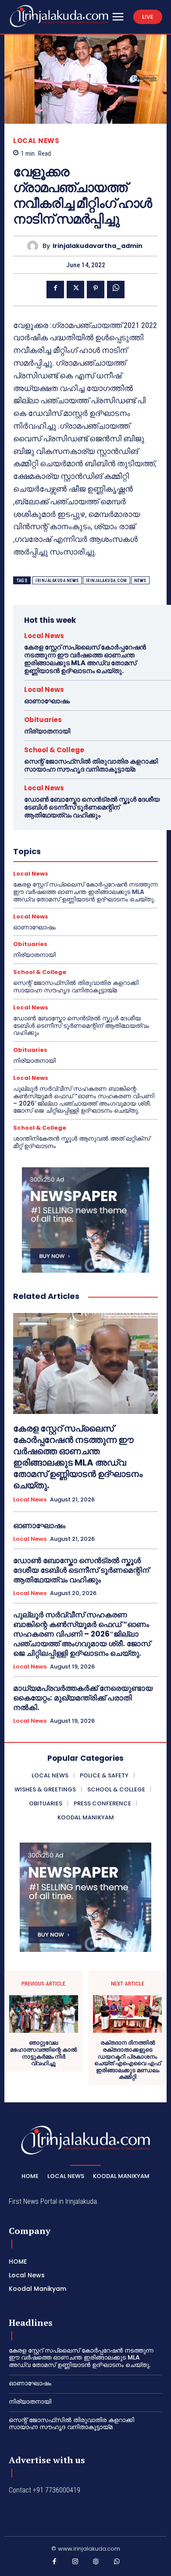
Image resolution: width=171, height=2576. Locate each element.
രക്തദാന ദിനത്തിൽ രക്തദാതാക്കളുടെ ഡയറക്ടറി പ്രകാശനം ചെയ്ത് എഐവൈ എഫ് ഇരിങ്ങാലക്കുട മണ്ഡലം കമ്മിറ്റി (128, 2060)
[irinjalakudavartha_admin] (35, 246)
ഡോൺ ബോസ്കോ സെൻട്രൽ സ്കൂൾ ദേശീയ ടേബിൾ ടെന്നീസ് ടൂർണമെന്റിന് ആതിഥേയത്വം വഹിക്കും (92, 807)
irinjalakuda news (57, 581)
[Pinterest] (96, 290)
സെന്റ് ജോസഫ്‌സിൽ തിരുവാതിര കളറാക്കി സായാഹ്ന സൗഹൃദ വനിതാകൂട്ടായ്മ (91, 765)
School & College (54, 750)
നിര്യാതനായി (47, 731)
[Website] (96, 2563)
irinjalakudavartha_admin (98, 246)
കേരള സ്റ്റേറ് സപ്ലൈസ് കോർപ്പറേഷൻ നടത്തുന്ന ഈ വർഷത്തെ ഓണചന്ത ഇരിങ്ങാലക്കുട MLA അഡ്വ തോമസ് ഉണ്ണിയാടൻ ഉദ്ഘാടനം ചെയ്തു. (85, 659)
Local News (36, 141)
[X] (75, 290)
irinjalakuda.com (107, 581)
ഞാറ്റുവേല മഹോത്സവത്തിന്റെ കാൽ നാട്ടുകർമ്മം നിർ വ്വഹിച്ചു (43, 2053)
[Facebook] (55, 290)
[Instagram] (75, 2563)
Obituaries (43, 720)
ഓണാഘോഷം (47, 701)
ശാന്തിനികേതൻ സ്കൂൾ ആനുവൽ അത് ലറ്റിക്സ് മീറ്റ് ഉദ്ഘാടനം (82, 1142)
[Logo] (59, 16)
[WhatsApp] (116, 290)
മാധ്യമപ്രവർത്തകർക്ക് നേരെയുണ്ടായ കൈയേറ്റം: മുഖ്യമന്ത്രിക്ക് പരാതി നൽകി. (83, 1698)
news (140, 581)
